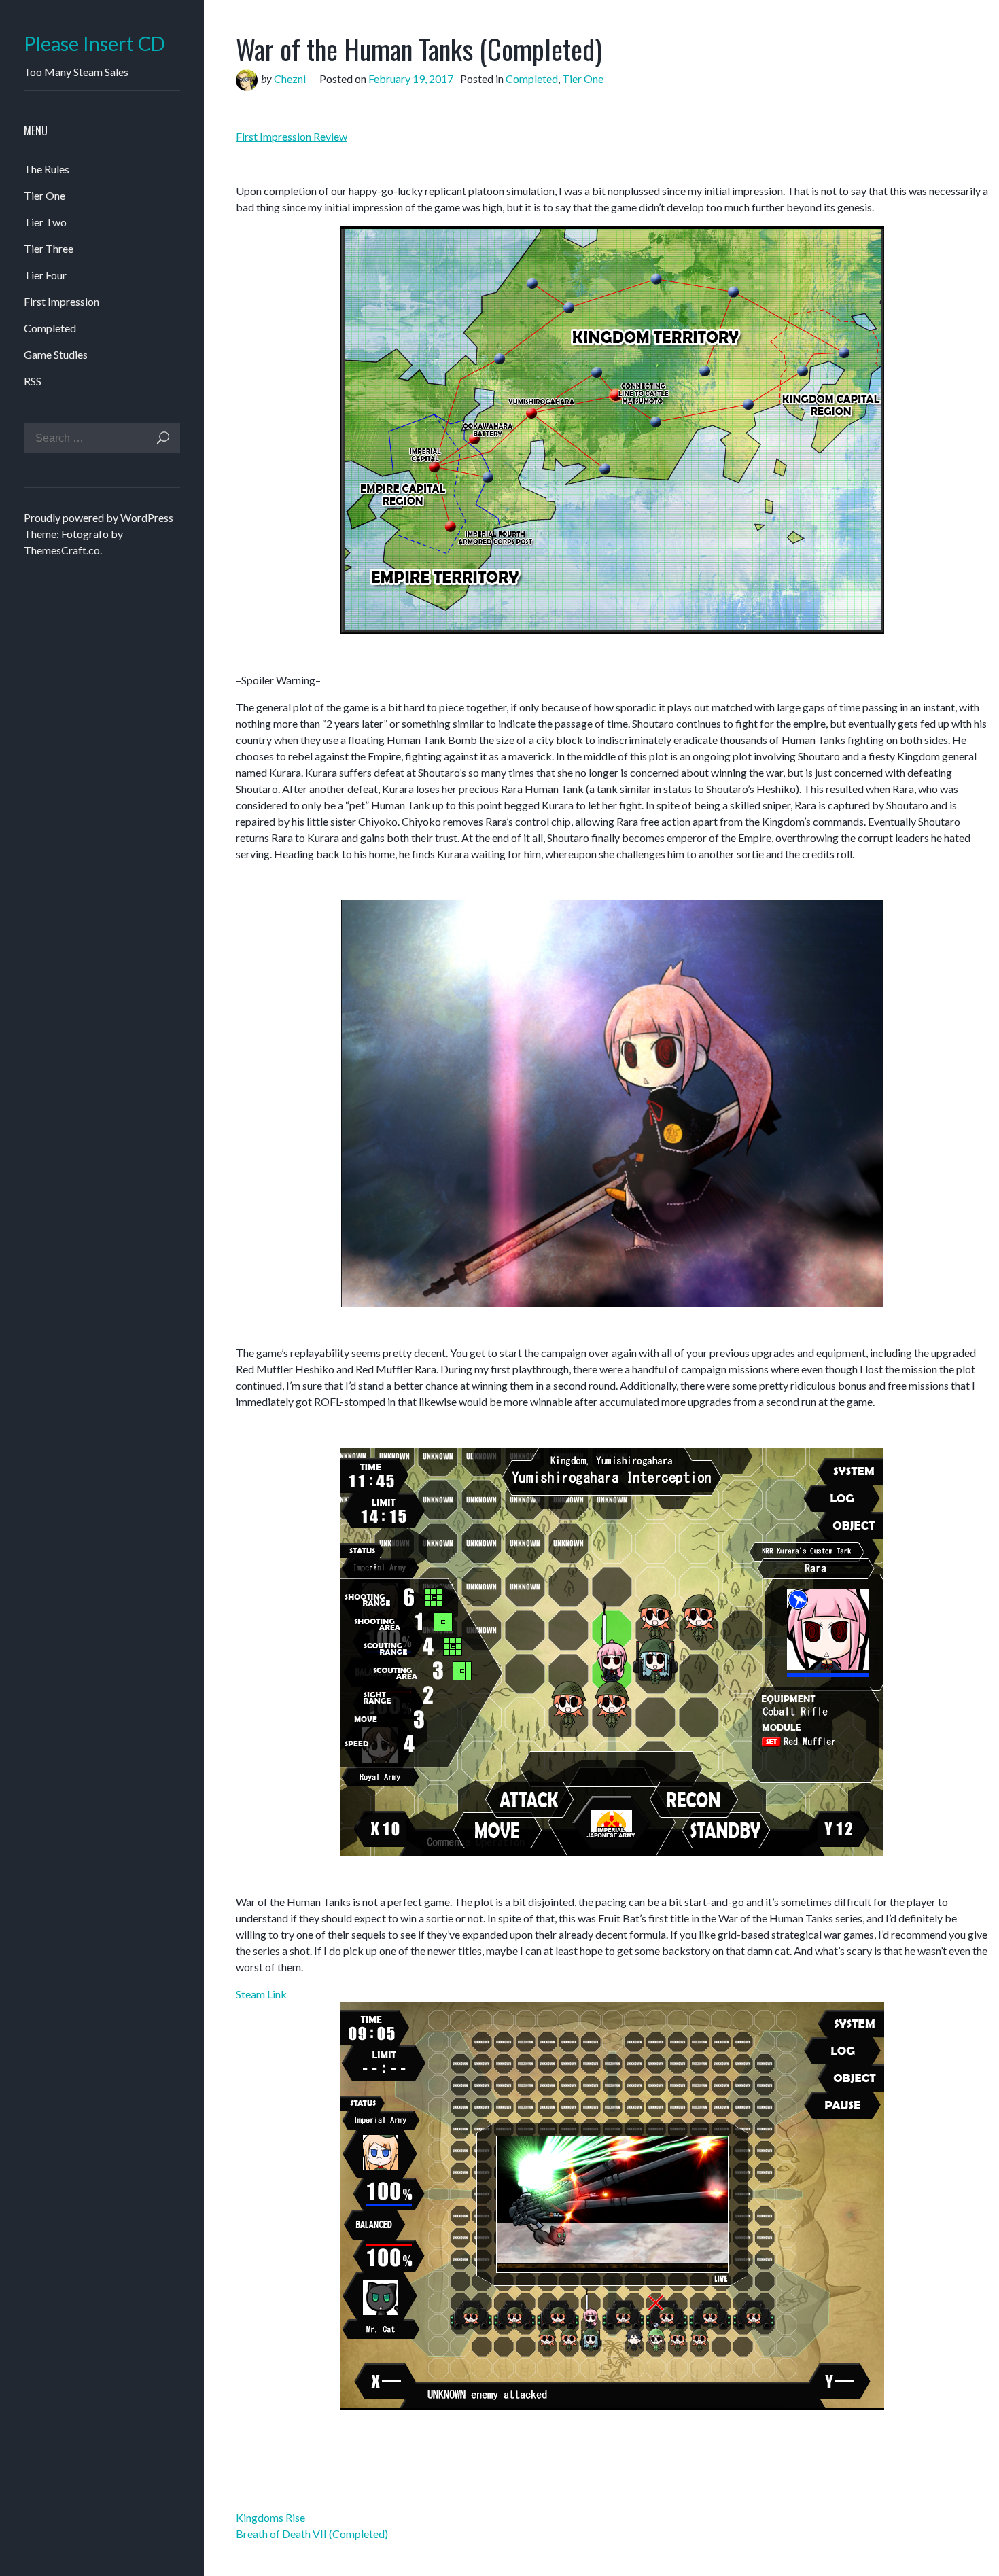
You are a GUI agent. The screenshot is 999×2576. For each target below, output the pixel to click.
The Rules (47, 169)
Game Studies (56, 354)
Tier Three (49, 248)
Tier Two (45, 222)
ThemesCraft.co (62, 550)
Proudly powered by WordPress (99, 517)
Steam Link (261, 1994)
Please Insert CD (94, 44)
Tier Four (45, 275)
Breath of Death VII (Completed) (312, 2534)
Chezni (290, 78)
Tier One (45, 195)
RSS (33, 381)
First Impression (62, 301)
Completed (50, 328)
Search (163, 438)
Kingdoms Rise (270, 2517)
